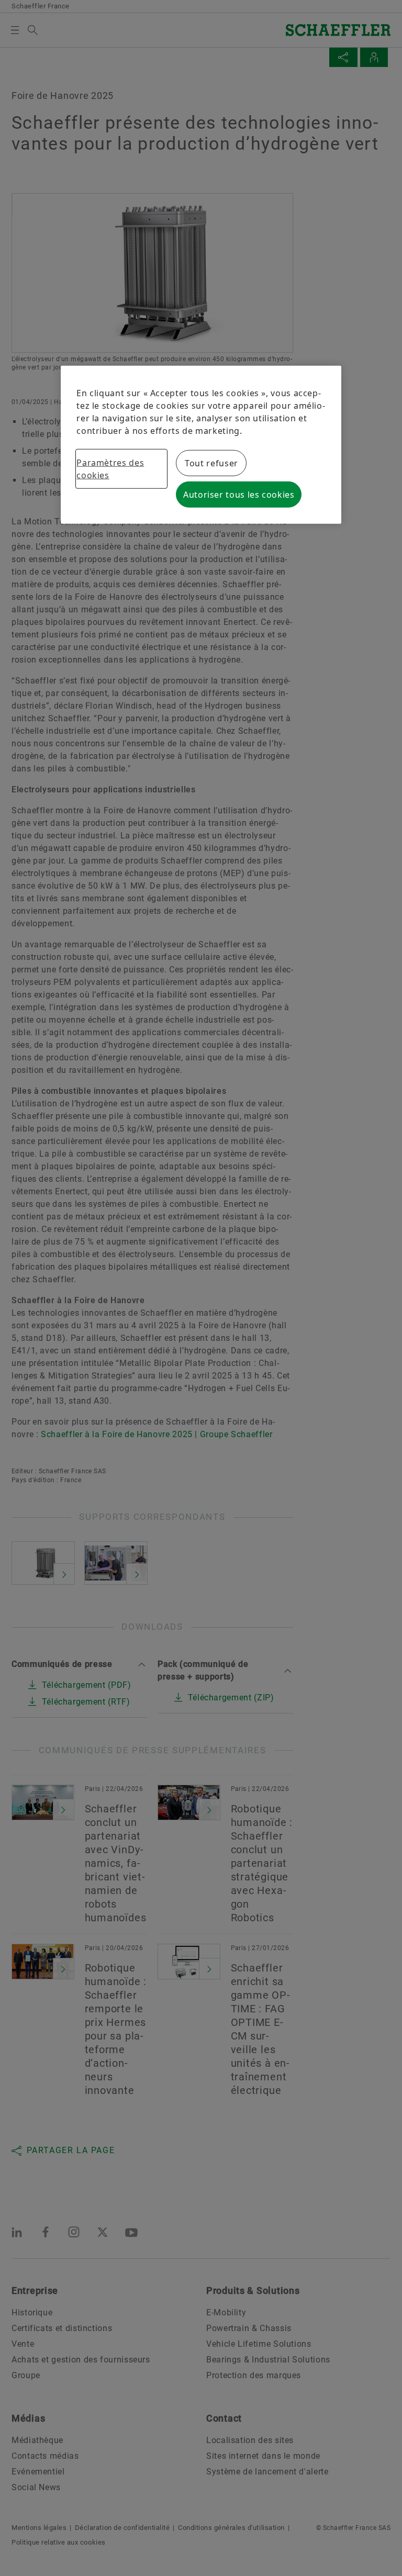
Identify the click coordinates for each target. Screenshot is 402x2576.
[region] (201, 445)
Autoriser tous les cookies (239, 495)
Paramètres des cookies (110, 469)
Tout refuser (211, 463)
